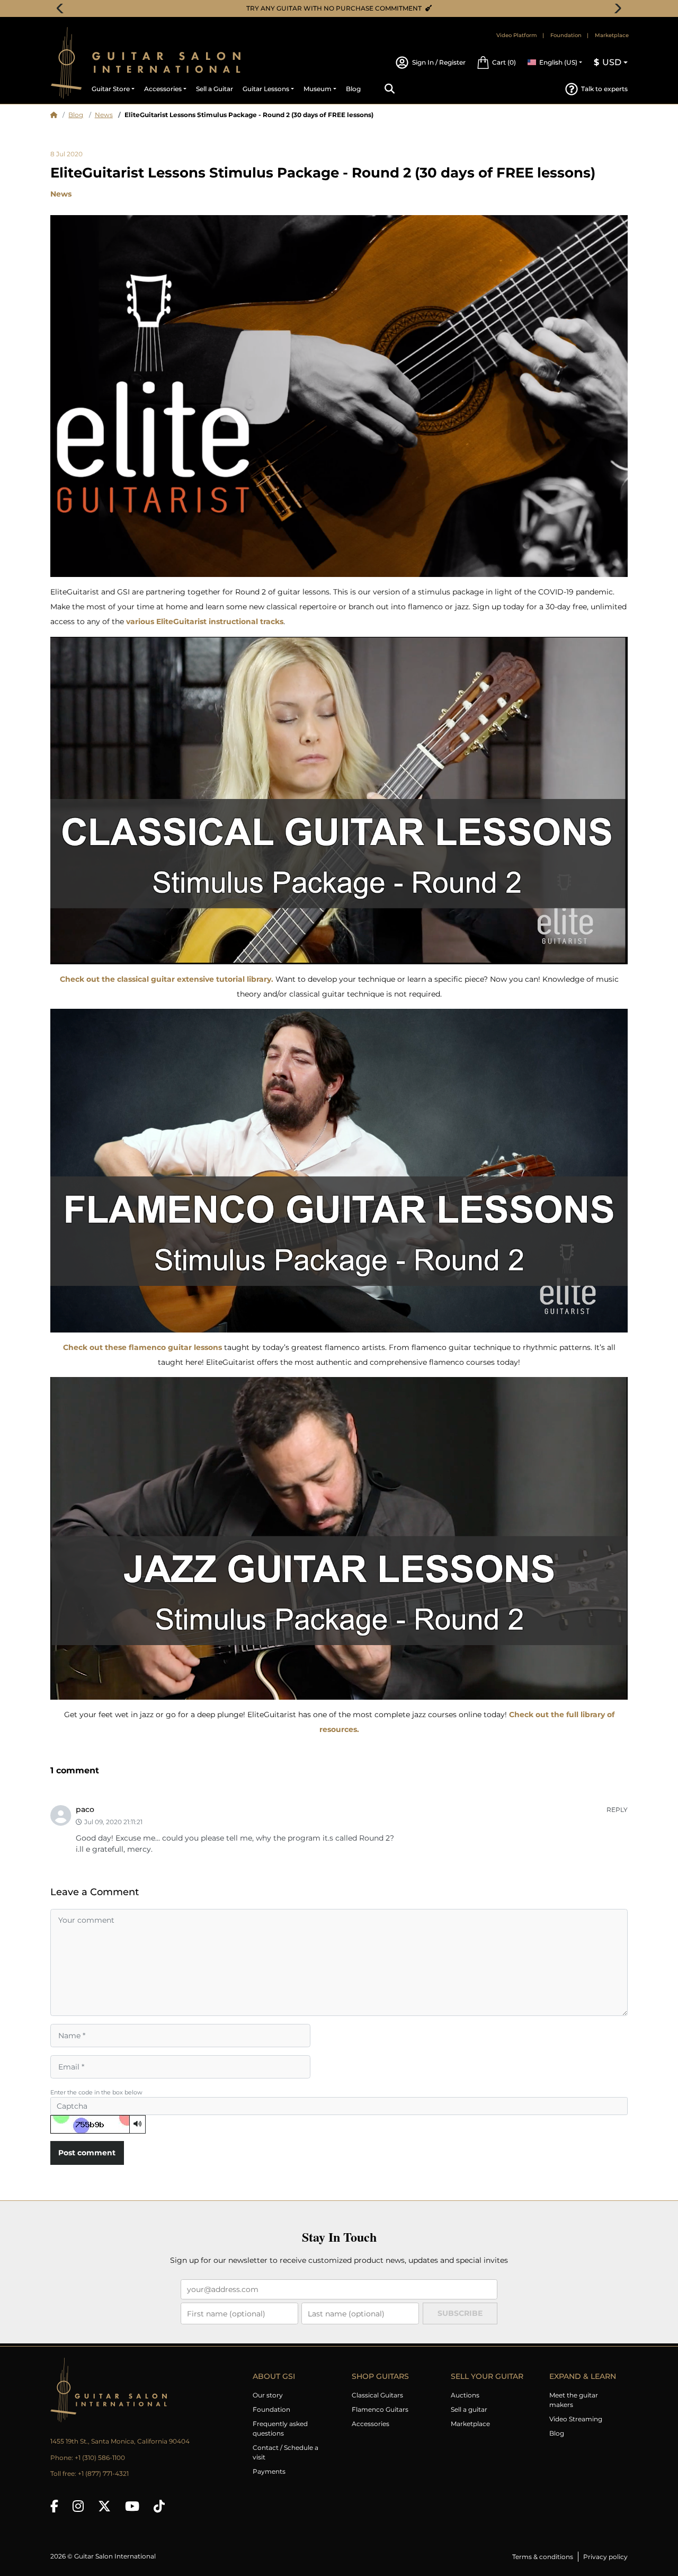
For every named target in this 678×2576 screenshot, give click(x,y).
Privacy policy (605, 2557)
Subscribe (460, 2313)
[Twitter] (104, 2506)
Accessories (371, 2424)
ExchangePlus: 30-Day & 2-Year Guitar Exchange (343, 8)
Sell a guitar (469, 2409)
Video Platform (517, 35)
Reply (617, 1810)
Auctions (465, 2395)
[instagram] (78, 2506)
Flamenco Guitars (380, 2409)
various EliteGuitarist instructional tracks (205, 621)
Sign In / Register (439, 62)
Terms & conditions (543, 2557)
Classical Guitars (377, 2395)
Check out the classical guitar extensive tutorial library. (167, 979)
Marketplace (612, 35)
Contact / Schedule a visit (286, 2452)
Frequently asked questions (280, 2428)
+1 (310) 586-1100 (100, 2458)
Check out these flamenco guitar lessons (142, 1347)
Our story (268, 2395)
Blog (76, 115)
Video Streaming (576, 2419)
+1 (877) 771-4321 (103, 2473)
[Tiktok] (159, 2506)
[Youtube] (132, 2506)
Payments (269, 2471)
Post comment (87, 2153)
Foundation (566, 35)
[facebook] (54, 2506)
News (104, 115)
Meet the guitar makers (574, 2400)
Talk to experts (604, 89)
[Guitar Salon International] (66, 63)
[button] (496, 63)
